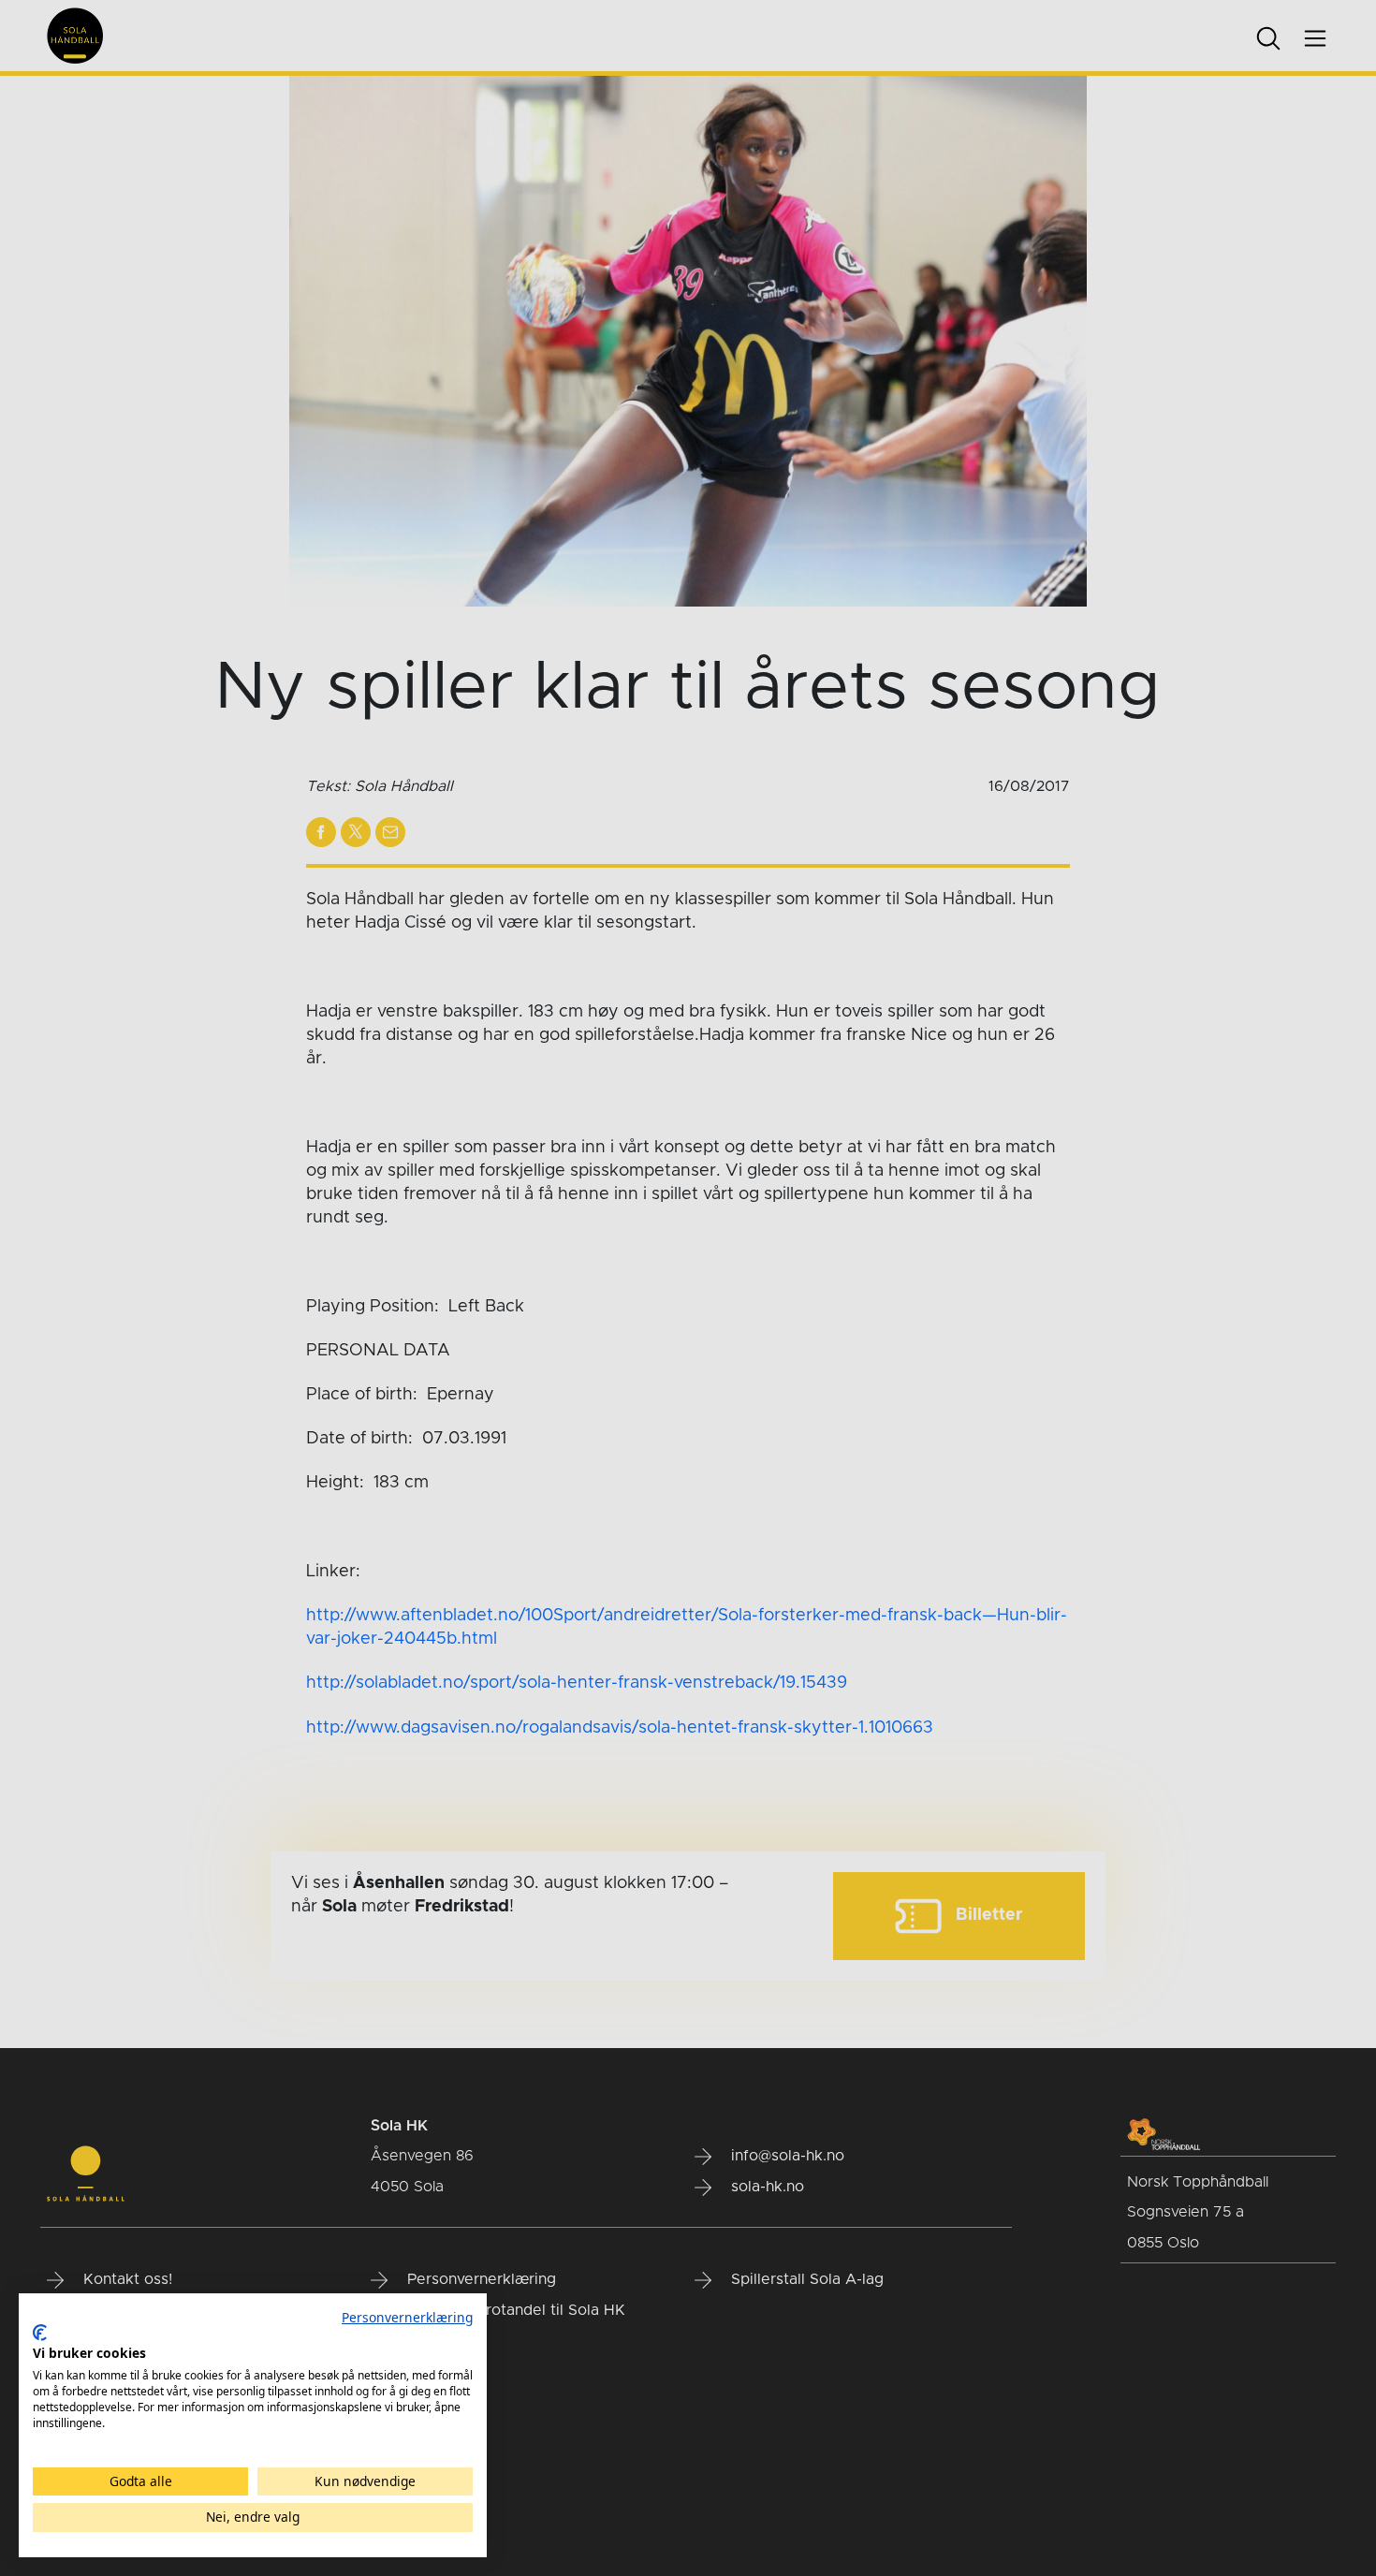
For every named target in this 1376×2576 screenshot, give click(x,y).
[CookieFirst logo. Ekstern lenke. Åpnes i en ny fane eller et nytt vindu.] (40, 2333)
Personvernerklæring (407, 2317)
